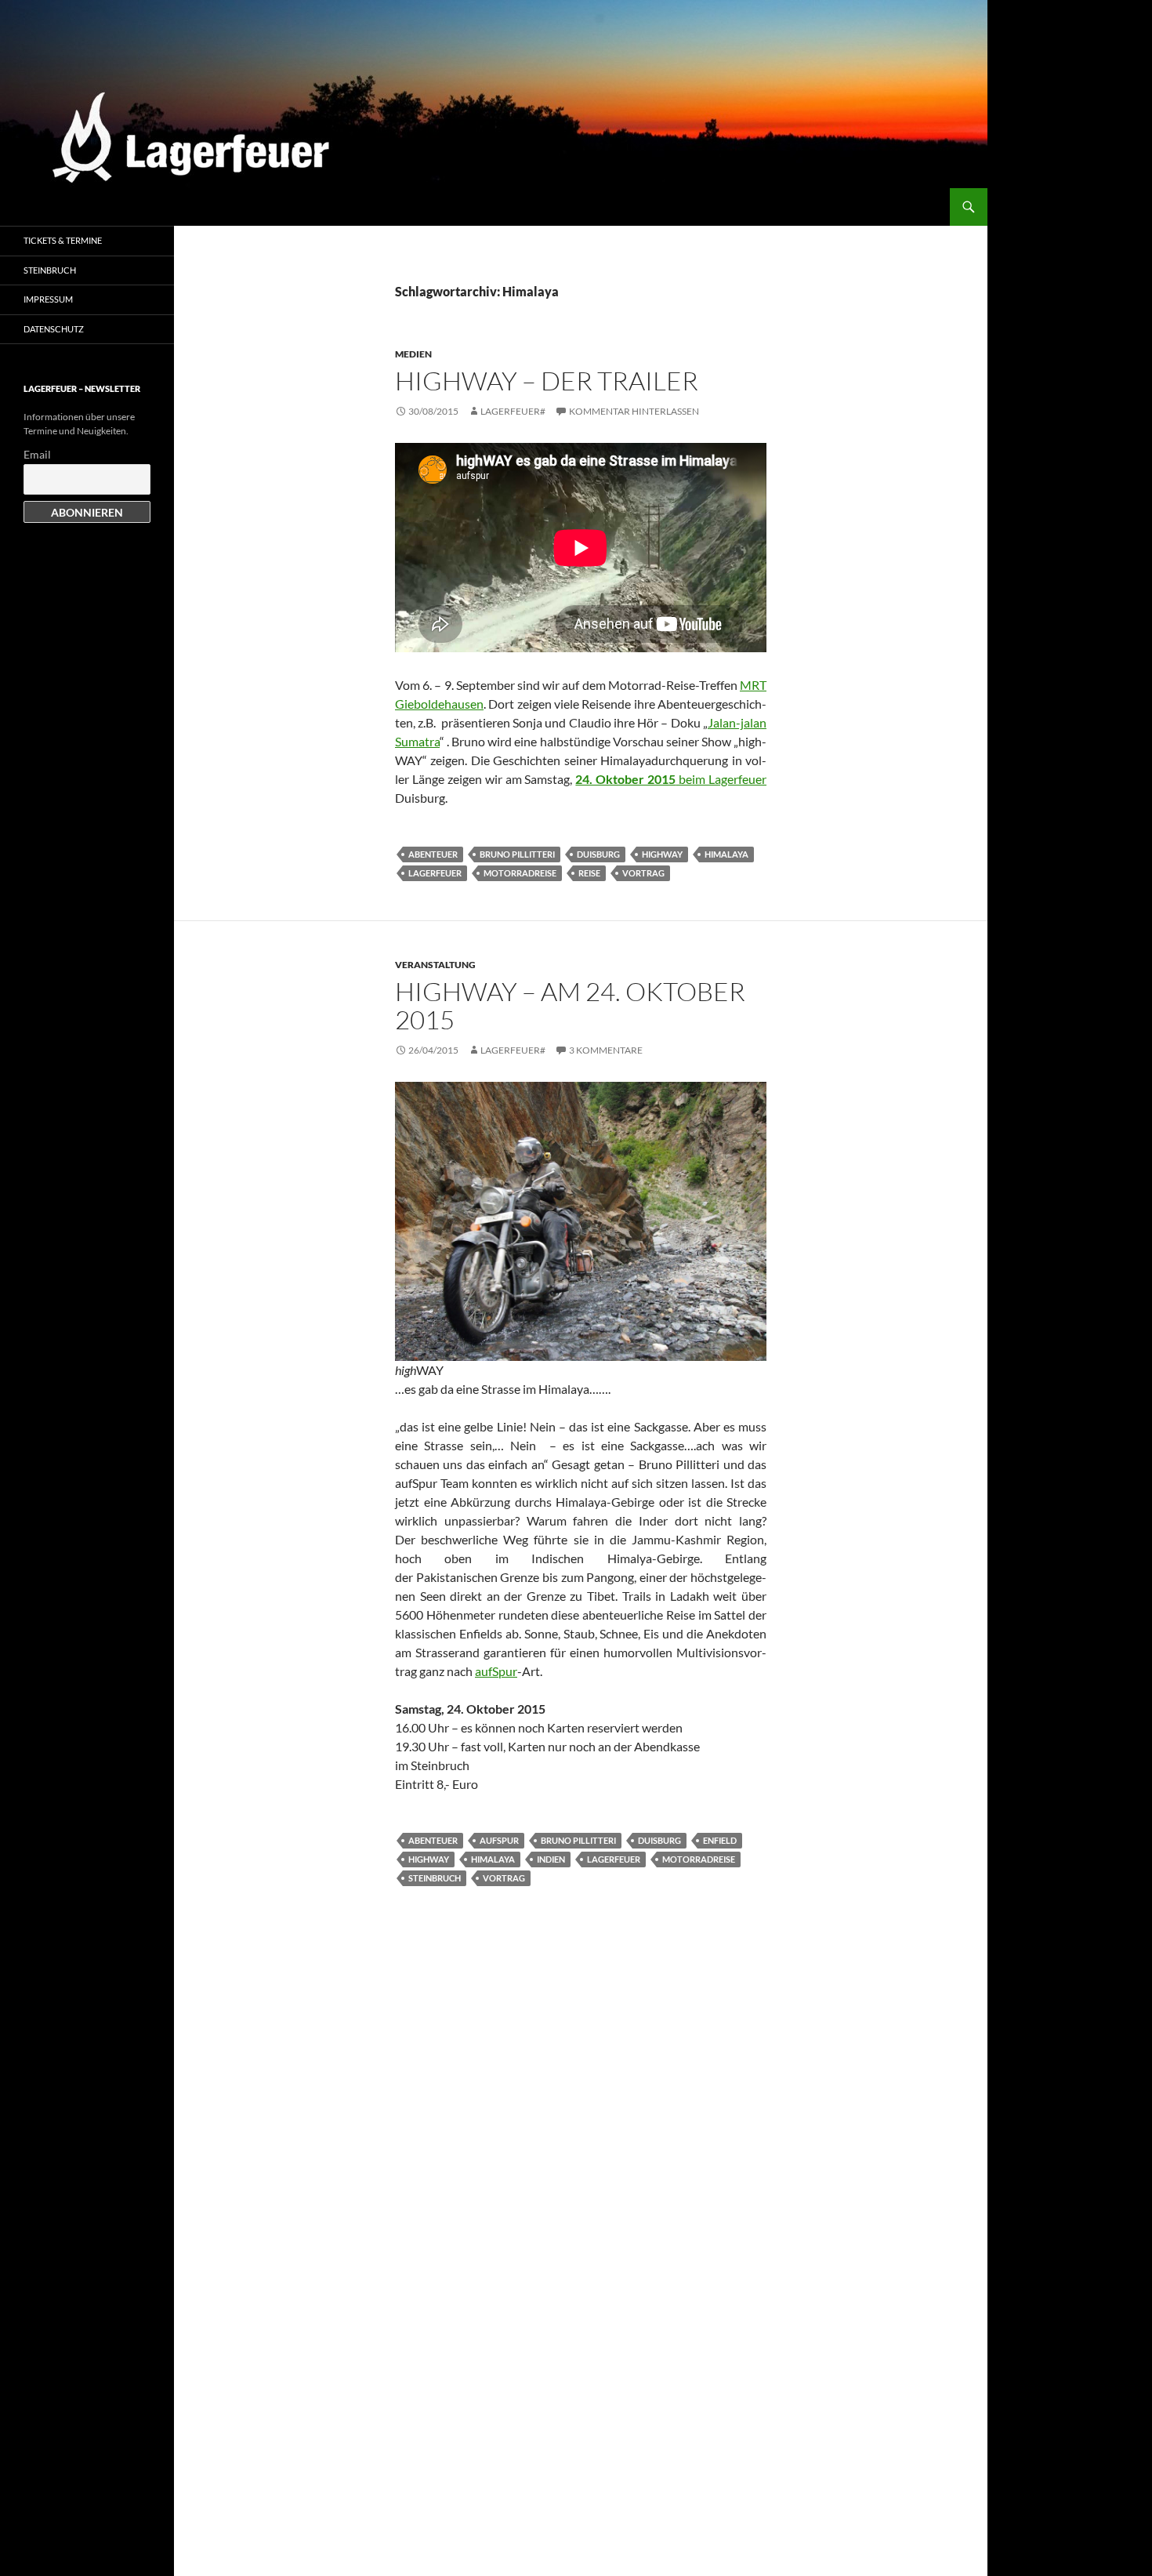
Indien (551, 1859)
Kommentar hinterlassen (634, 411)
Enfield (720, 1840)
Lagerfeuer (435, 873)
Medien (413, 354)
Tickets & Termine (63, 240)
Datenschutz (54, 329)
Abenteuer (433, 854)
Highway (662, 854)
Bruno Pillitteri (517, 854)
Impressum (48, 299)
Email (37, 454)
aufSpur (496, 1671)
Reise (589, 873)
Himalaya (726, 854)
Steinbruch (435, 1878)
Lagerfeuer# (513, 411)
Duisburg (598, 854)
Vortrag (643, 873)
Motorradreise (520, 873)
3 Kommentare (606, 1050)
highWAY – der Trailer (547, 381)
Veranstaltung (435, 965)
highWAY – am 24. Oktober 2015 (570, 1005)
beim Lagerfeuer (671, 779)
